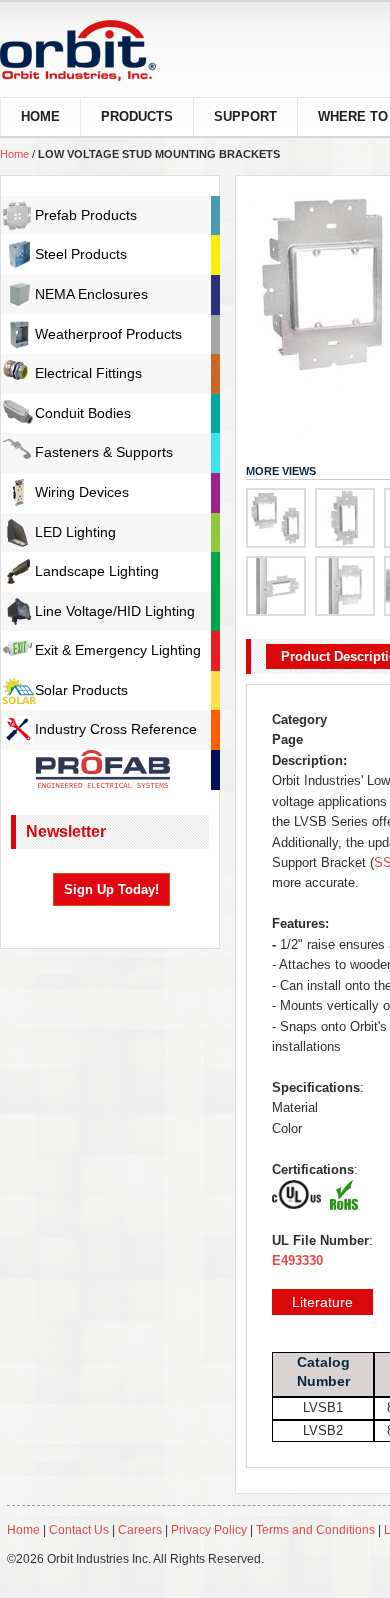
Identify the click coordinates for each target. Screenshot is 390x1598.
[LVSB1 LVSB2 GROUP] (276, 518)
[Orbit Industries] (95, 50)
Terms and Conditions (315, 1530)
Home (14, 154)
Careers (141, 1530)
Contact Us (79, 1530)
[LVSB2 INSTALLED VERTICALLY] (345, 586)
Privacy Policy (209, 1530)
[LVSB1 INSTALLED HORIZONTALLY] (276, 586)
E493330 (297, 1260)
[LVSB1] (345, 518)
